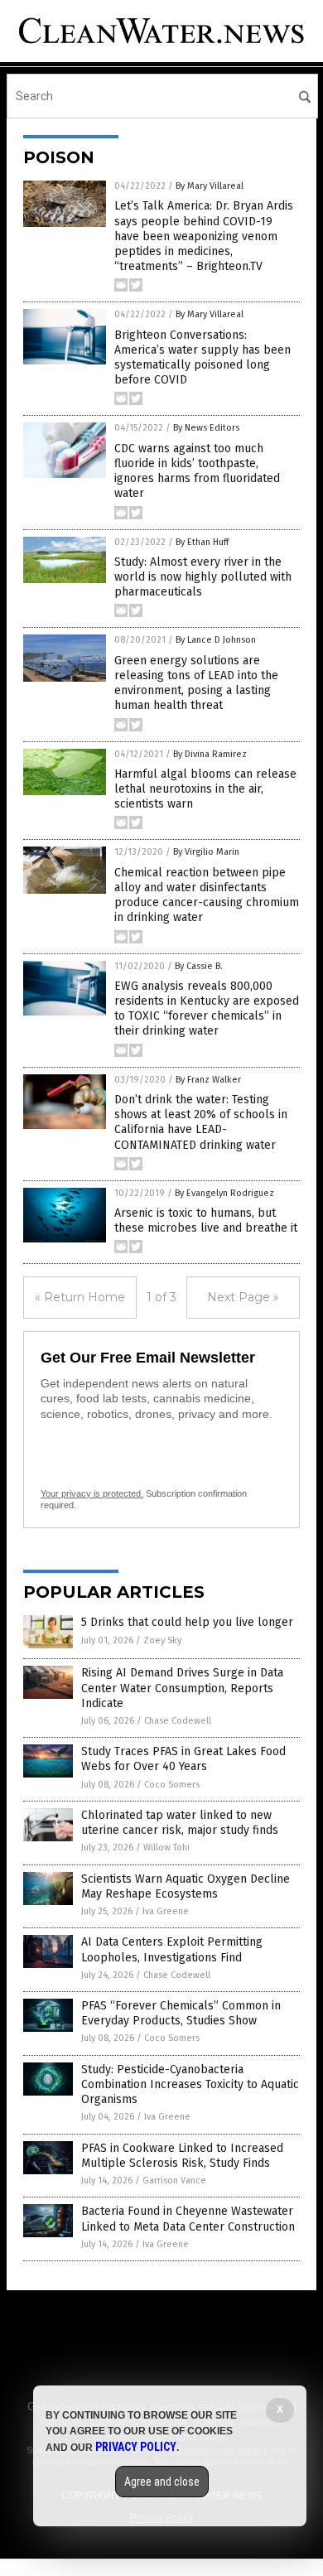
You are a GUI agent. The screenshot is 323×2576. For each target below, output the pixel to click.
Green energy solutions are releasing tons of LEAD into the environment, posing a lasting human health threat (196, 683)
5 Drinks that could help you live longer (187, 1622)
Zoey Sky (162, 1640)
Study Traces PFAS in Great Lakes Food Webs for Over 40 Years (183, 1759)
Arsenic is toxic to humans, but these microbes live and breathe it (206, 1220)
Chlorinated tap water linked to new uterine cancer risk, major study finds (180, 1823)
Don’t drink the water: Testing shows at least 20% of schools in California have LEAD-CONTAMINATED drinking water (201, 1122)
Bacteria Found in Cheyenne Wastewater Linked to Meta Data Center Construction (188, 2219)
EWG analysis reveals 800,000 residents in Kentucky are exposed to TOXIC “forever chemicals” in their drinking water (207, 1009)
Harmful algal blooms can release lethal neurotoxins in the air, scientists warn (205, 789)
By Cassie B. (199, 966)
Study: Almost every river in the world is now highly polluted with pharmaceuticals (203, 577)
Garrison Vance (174, 2180)
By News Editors (206, 428)
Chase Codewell (178, 1721)
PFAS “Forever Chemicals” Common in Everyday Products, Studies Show (181, 2013)
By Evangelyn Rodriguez (224, 1193)
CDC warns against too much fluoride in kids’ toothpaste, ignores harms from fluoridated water (197, 471)
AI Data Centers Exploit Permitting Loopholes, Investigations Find (172, 1949)
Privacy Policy (136, 2447)
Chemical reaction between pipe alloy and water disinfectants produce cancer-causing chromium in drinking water (207, 895)
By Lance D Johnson (216, 640)
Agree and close (162, 2482)
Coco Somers (172, 1785)
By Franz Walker (208, 1080)
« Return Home (80, 1297)
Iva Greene (166, 1911)
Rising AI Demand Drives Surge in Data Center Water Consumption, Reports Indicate (182, 1688)
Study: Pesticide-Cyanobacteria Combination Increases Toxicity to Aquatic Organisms (190, 2084)
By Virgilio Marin (206, 852)
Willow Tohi (166, 1848)
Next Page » (243, 1297)
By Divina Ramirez (210, 754)
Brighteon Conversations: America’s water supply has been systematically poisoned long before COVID (202, 358)
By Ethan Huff (202, 542)
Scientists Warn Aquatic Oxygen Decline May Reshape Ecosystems (186, 1886)
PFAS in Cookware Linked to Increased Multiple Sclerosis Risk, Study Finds (182, 2156)
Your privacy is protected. (92, 1493)
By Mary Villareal (210, 186)
